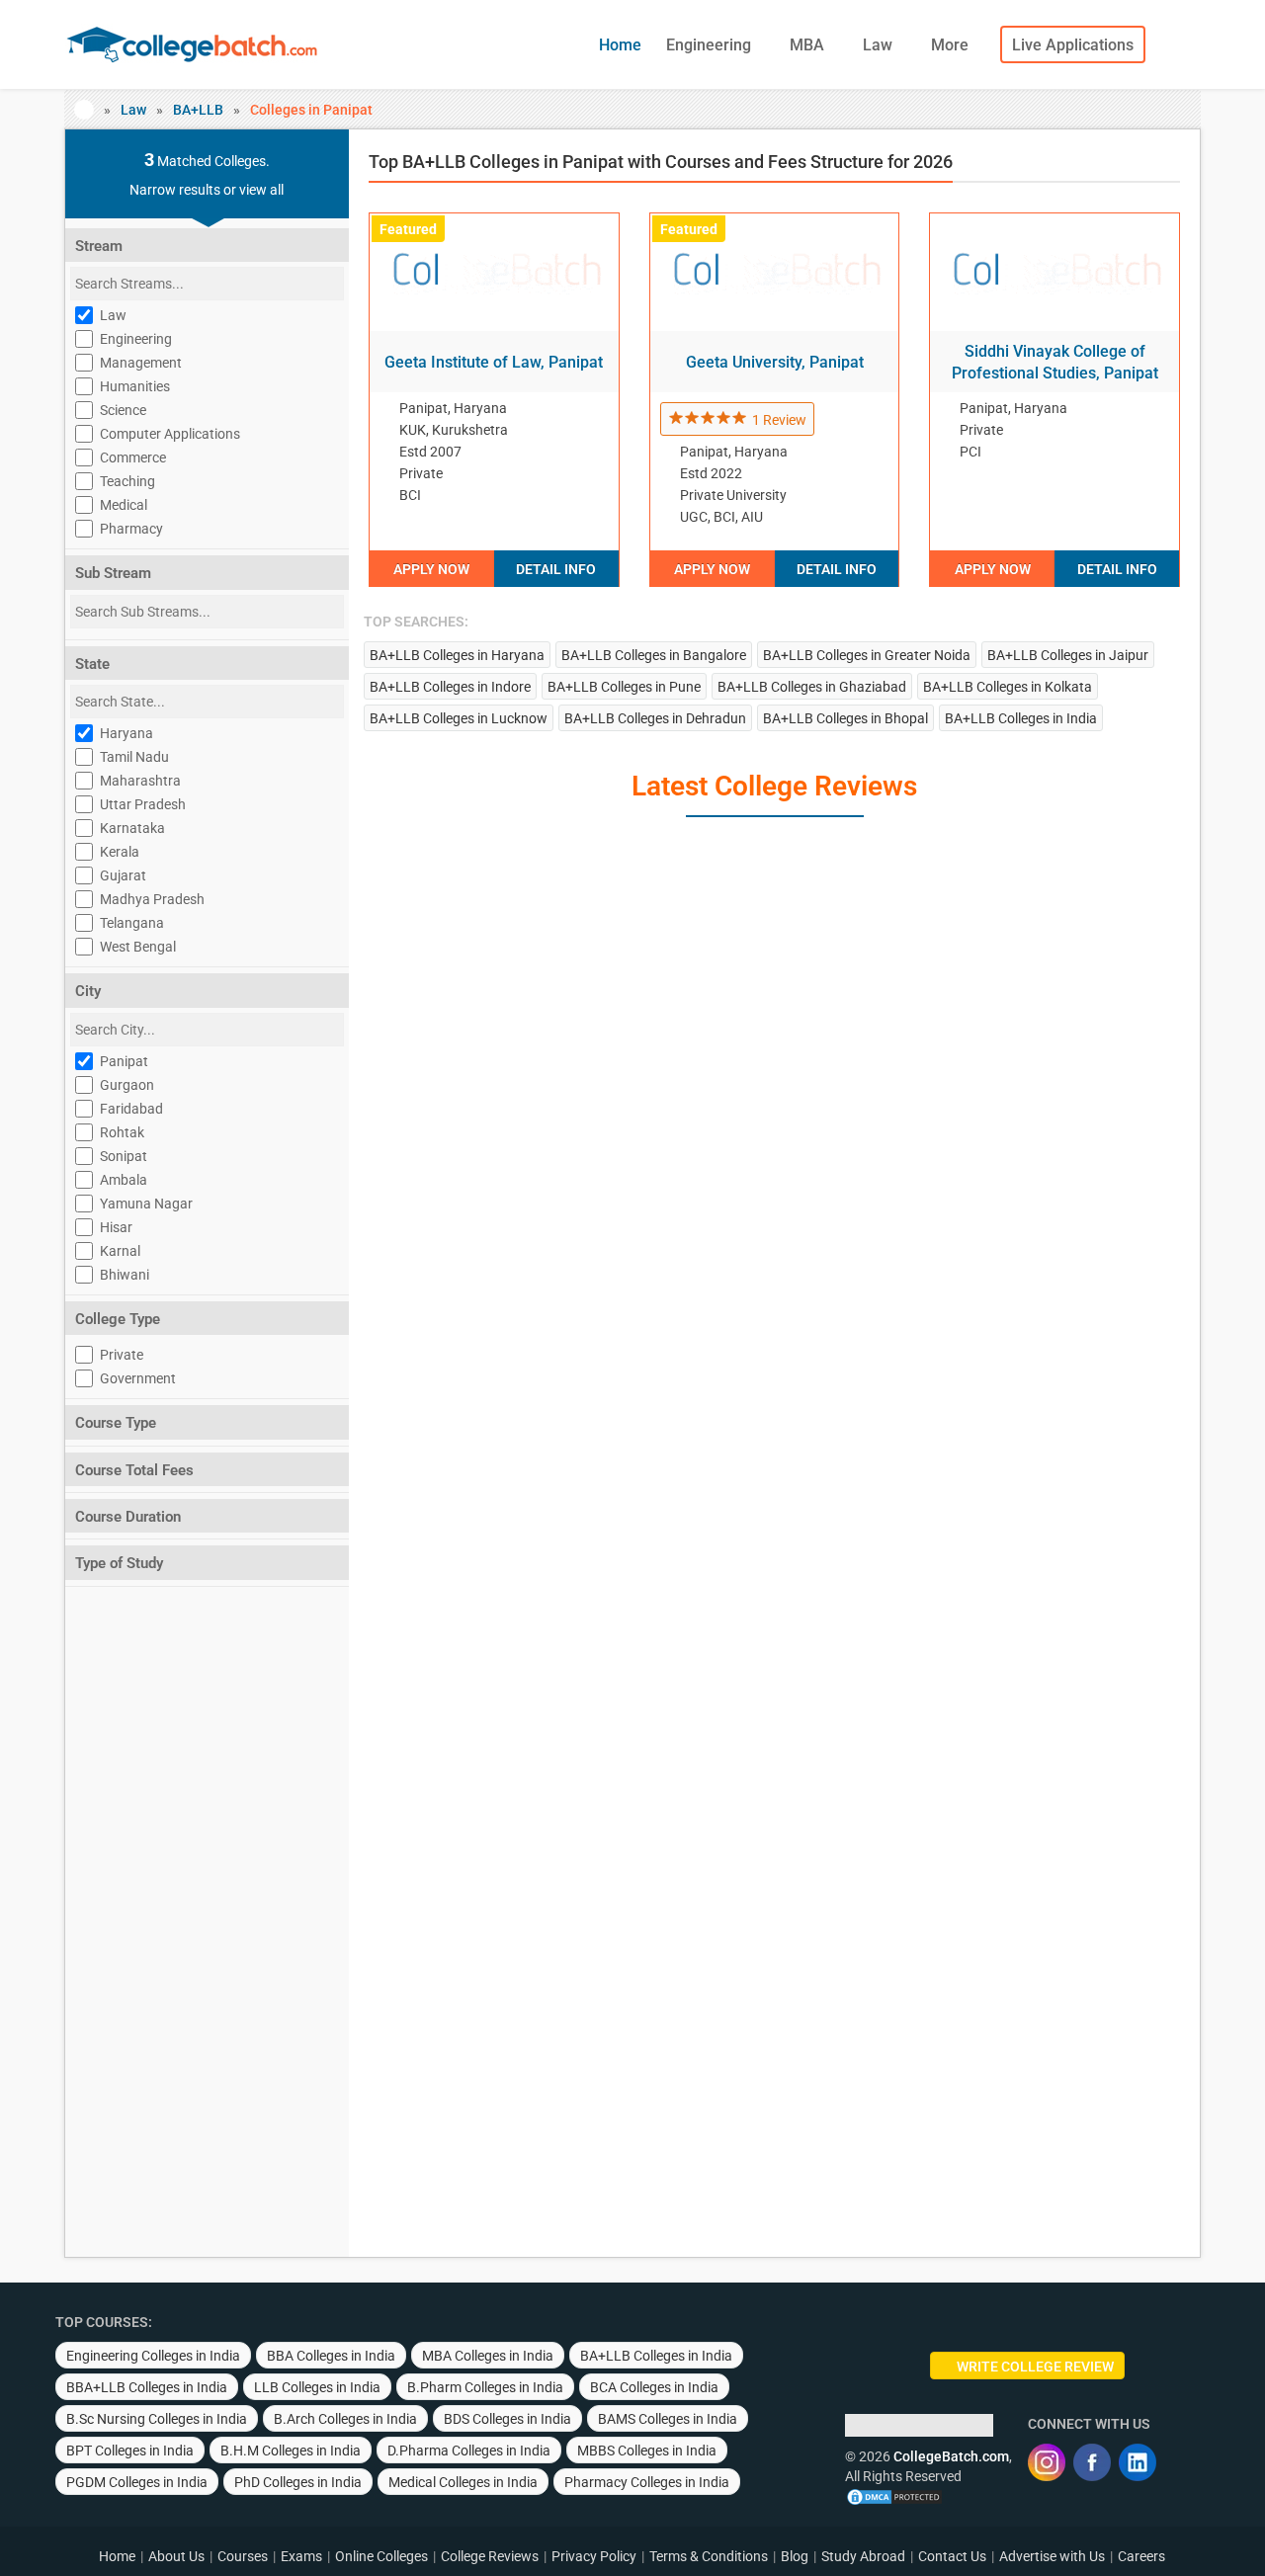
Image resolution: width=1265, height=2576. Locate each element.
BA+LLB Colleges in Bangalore (654, 655)
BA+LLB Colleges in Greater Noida (867, 655)
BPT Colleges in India (130, 2451)
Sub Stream (113, 573)
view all (261, 190)
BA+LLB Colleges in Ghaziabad (812, 687)
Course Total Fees (134, 1470)
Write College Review (1035, 2367)
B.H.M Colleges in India (291, 2451)
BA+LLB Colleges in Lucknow (459, 718)
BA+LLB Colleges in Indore (450, 687)
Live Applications (1073, 45)
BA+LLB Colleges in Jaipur (1068, 655)
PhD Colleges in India (298, 2482)
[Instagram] (1047, 2462)
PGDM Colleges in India (137, 2482)
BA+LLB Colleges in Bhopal (845, 718)
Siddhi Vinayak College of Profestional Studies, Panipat (1055, 362)
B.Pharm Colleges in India (485, 2387)
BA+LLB (198, 110)
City (88, 991)
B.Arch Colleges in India (345, 2419)
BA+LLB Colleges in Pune (624, 687)
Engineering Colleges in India (153, 2356)
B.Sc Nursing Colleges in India (157, 2419)
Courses (243, 2556)
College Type (118, 1319)
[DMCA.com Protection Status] (894, 2496)
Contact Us (952, 2556)
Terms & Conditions (709, 2556)
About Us (176, 2556)
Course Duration (128, 1517)
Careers (1141, 2556)
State (92, 664)
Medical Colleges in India (463, 2482)
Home (620, 45)
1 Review (779, 420)
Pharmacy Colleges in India (647, 2482)
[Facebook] (1092, 2462)
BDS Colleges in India (507, 2419)
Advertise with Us (1052, 2556)
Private (122, 1355)
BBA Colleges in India (331, 2356)
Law (880, 45)
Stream (99, 246)
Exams (301, 2556)
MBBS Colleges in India (647, 2451)
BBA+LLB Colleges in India (147, 2387)
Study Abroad (863, 2556)
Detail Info (556, 569)
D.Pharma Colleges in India (469, 2451)
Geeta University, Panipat (775, 362)
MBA (809, 45)
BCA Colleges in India (654, 2387)
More (952, 45)
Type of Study (119, 1563)
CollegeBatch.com (951, 2456)
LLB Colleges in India (317, 2387)
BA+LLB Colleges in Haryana (457, 655)
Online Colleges (381, 2556)
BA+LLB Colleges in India (1021, 718)
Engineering (711, 45)
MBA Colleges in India (488, 2356)
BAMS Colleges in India (668, 2419)
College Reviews (490, 2556)
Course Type (116, 1423)
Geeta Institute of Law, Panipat (494, 362)
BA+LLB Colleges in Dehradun (655, 718)
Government (138, 1378)
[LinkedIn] (1138, 2462)
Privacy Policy (594, 2556)
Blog (795, 2556)
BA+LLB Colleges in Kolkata (1008, 687)
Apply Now (431, 569)
